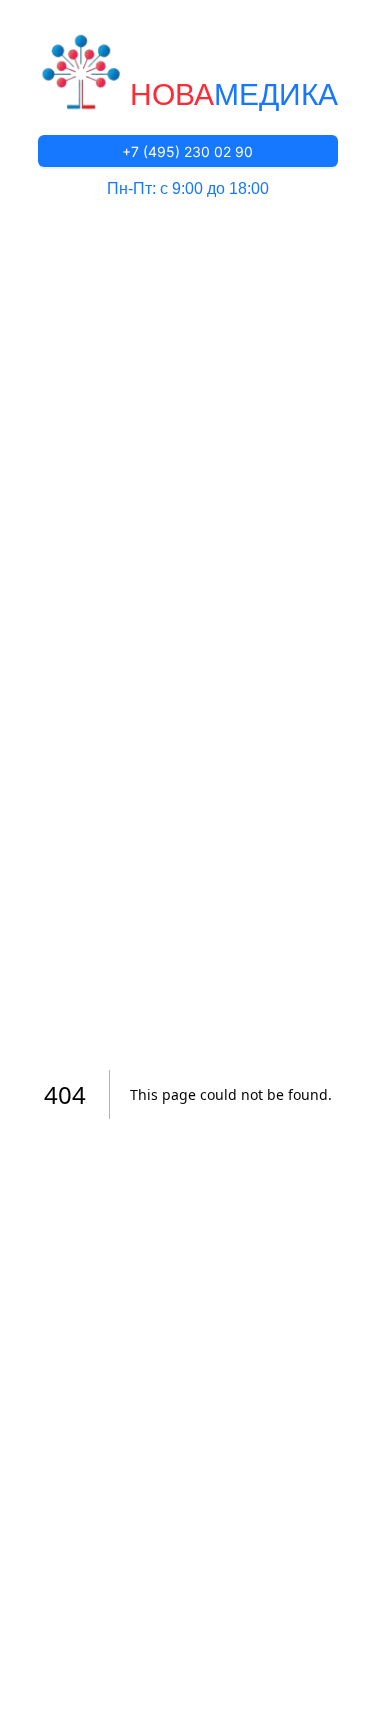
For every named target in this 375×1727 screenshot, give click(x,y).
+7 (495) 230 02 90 (187, 151)
